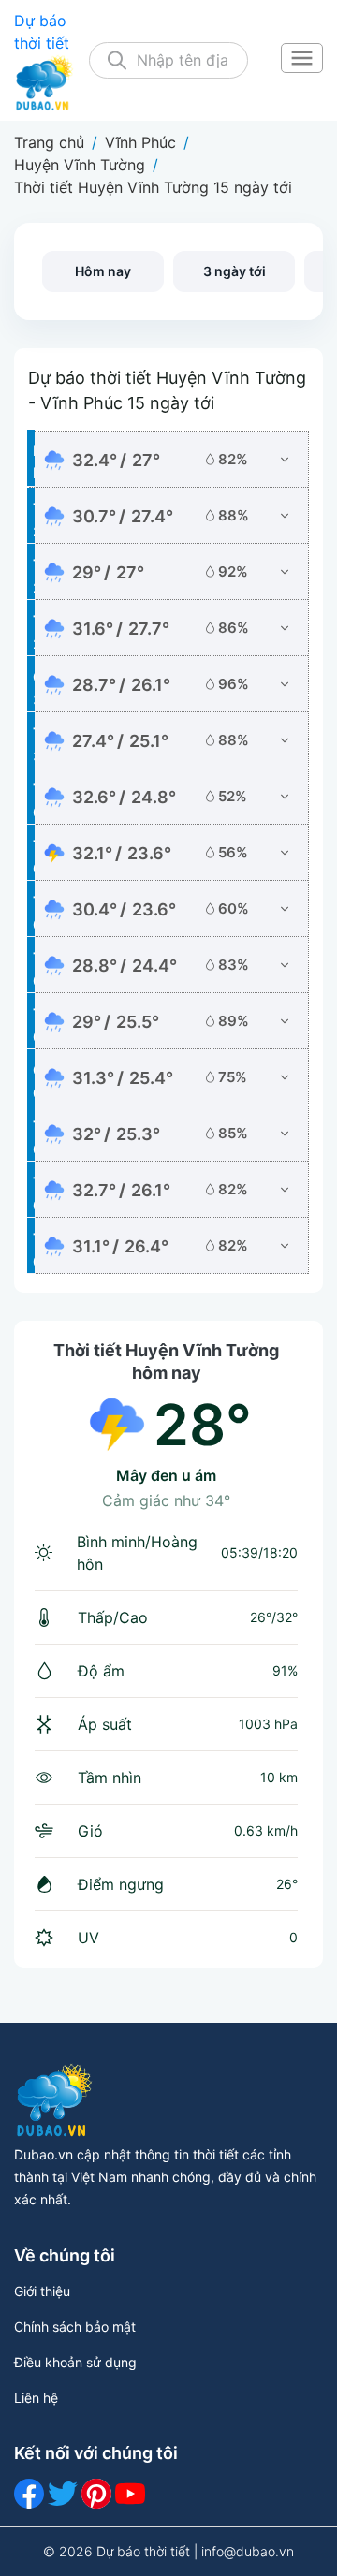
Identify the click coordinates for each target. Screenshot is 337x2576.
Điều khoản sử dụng (75, 2362)
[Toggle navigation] (301, 60)
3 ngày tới (234, 271)
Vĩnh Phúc (140, 142)
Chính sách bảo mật (75, 2327)
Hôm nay (103, 271)
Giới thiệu (42, 2291)
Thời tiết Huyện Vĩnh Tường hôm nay (166, 1361)
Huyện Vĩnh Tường (80, 165)
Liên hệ (36, 2398)
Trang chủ (49, 142)
